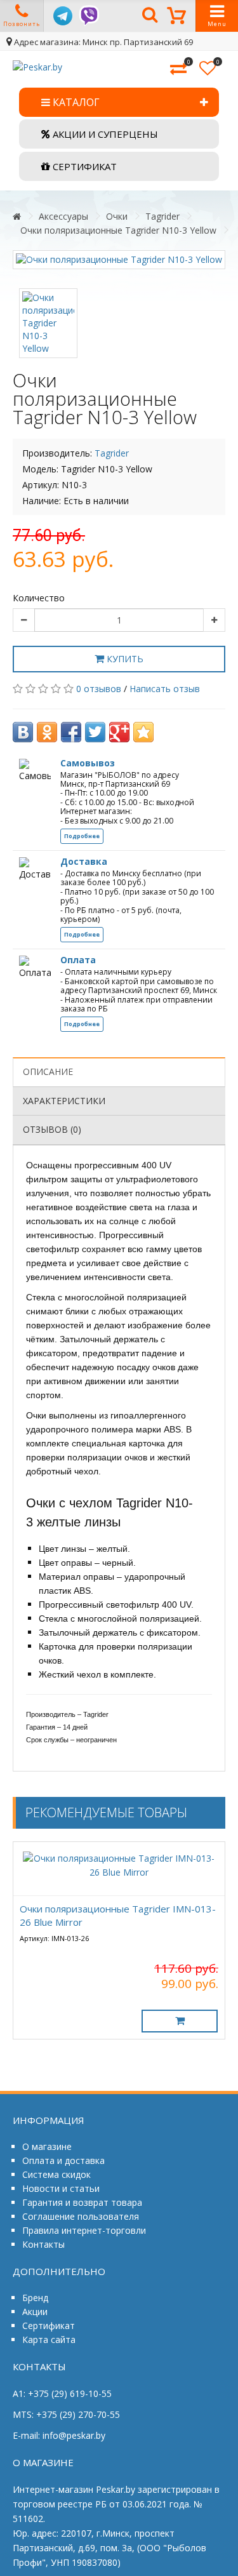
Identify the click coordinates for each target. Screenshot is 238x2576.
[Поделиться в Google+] (119, 732)
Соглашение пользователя (81, 2216)
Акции (35, 2312)
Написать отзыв (165, 689)
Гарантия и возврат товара (82, 2202)
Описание (48, 1071)
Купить (124, 659)
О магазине (47, 2146)
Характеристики (64, 1101)
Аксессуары (63, 216)
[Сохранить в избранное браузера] (143, 732)
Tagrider (162, 216)
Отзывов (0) (52, 1129)
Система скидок (56, 2174)
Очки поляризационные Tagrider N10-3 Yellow (118, 230)
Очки (117, 216)
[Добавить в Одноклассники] (47, 732)
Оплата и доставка (63, 2160)
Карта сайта (49, 2339)
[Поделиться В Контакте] (23, 732)
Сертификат (49, 2326)
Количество (39, 598)
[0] (178, 69)
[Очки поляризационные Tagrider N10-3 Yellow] (119, 260)
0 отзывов (99, 689)
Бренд (35, 2298)
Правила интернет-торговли (84, 2230)
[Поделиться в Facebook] (71, 732)
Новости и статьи (61, 2188)
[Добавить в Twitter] (95, 732)
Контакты (43, 2244)
